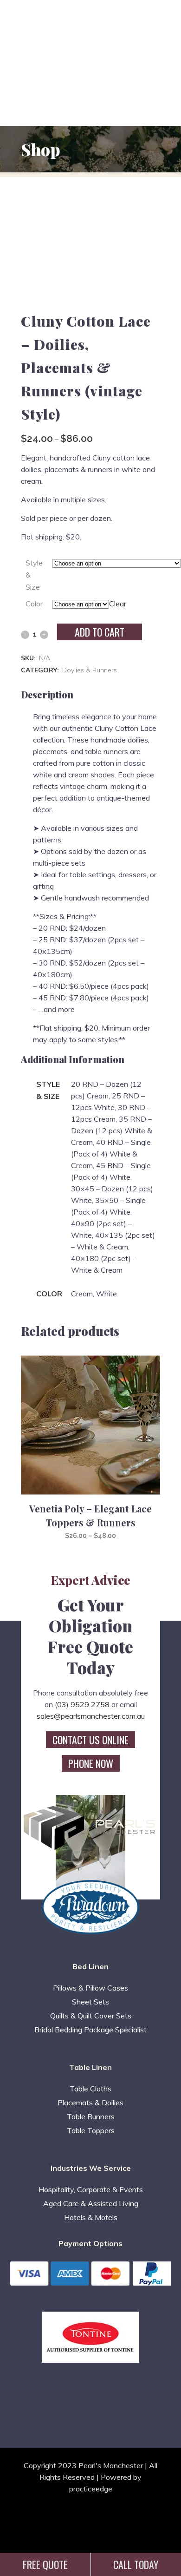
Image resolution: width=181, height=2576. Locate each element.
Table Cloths (90, 2089)
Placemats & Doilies (90, 2103)
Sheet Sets (90, 2002)
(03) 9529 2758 (82, 1704)
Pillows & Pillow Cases (90, 1988)
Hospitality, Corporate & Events (91, 2189)
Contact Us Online (90, 1740)
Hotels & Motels (91, 2217)
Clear (118, 604)
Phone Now (91, 1763)
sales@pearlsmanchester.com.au (91, 1716)
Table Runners (91, 2116)
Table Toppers (91, 2130)
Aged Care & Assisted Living (91, 2203)
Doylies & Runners (90, 670)
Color (34, 604)
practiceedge (91, 2489)
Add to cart (100, 632)
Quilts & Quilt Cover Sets (91, 2016)
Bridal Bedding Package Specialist (90, 2030)
